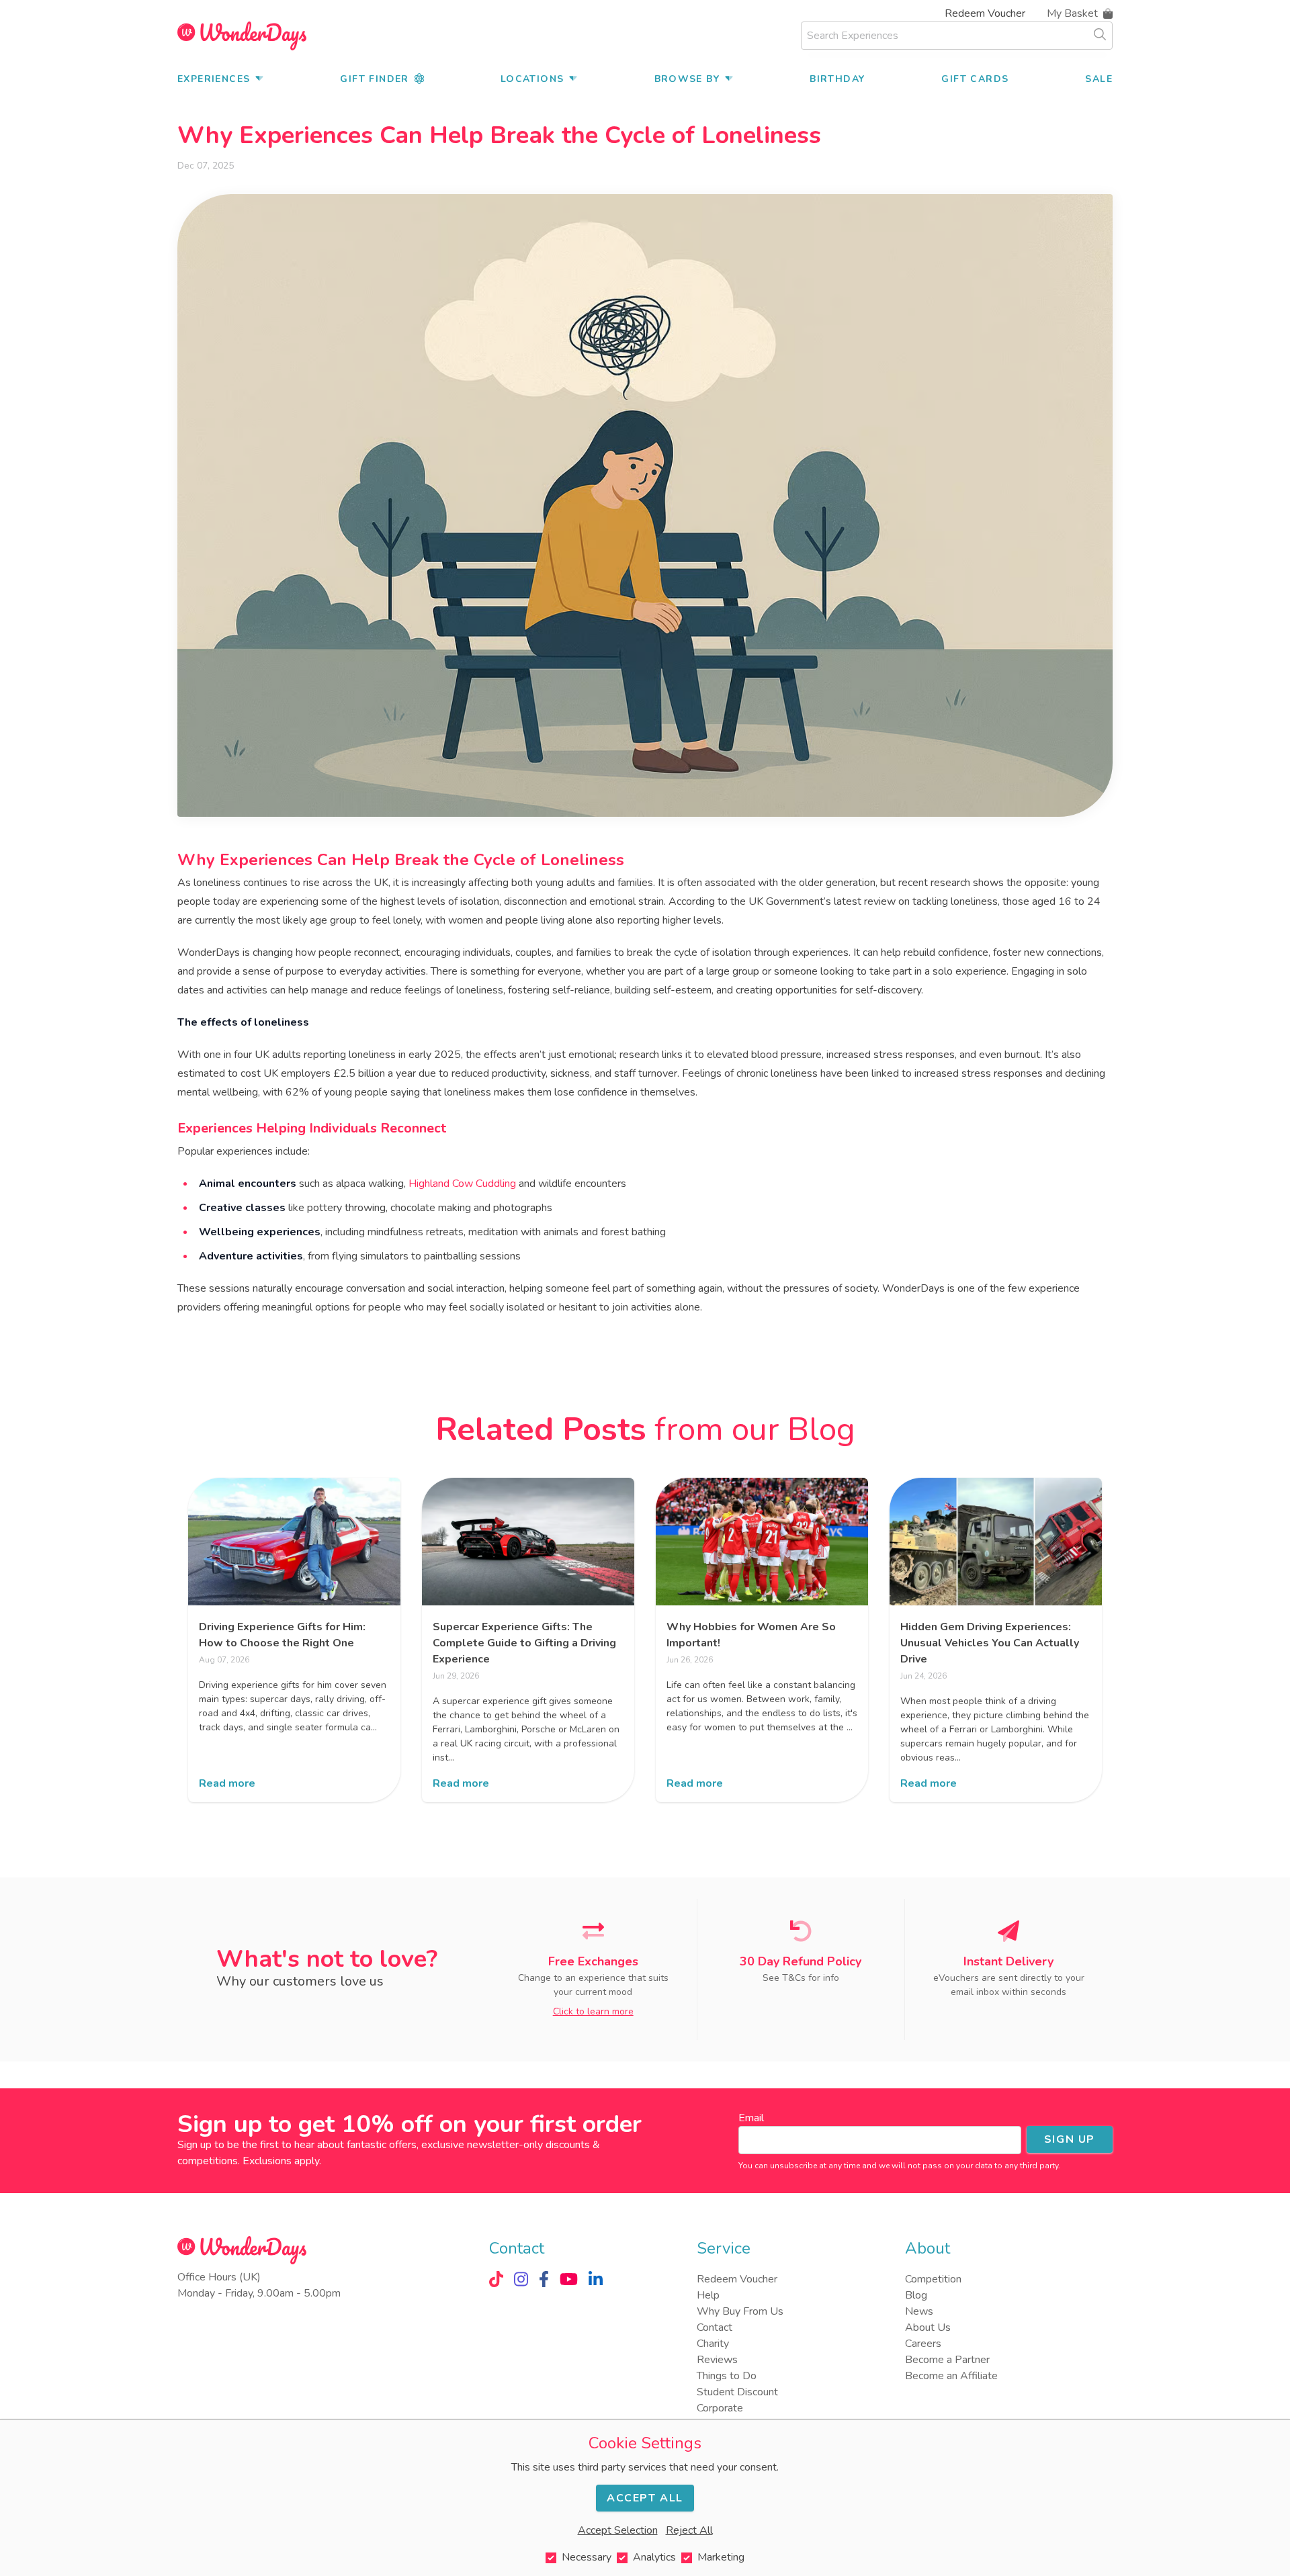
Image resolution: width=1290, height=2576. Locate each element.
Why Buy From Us (740, 2311)
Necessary (587, 2557)
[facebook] (544, 2279)
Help (708, 2295)
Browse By (687, 79)
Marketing (721, 2557)
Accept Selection (618, 2530)
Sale (1099, 79)
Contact (715, 2327)
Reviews (717, 2360)
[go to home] (242, 36)
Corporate (720, 2408)
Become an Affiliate (951, 2376)
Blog (916, 2295)
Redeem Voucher (985, 13)
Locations (532, 79)
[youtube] (569, 2279)
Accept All (645, 2498)
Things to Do (727, 2376)
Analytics (654, 2557)
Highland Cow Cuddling (462, 1184)
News (919, 2311)
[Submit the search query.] (1100, 34)
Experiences (214, 79)
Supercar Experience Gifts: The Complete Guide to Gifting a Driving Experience (524, 1643)
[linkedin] (596, 2279)
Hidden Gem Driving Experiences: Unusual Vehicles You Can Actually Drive (990, 1643)
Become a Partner (947, 2360)
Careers (923, 2344)
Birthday (837, 79)
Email (751, 2118)
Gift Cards (975, 79)
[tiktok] (496, 2279)
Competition (933, 2279)
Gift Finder (374, 79)
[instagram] (521, 2279)
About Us (928, 2327)
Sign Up (1070, 2139)
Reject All (689, 2530)
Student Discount (737, 2392)
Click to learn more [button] (593, 2011)
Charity (713, 2344)
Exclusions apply (281, 2161)
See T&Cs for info (801, 1978)
